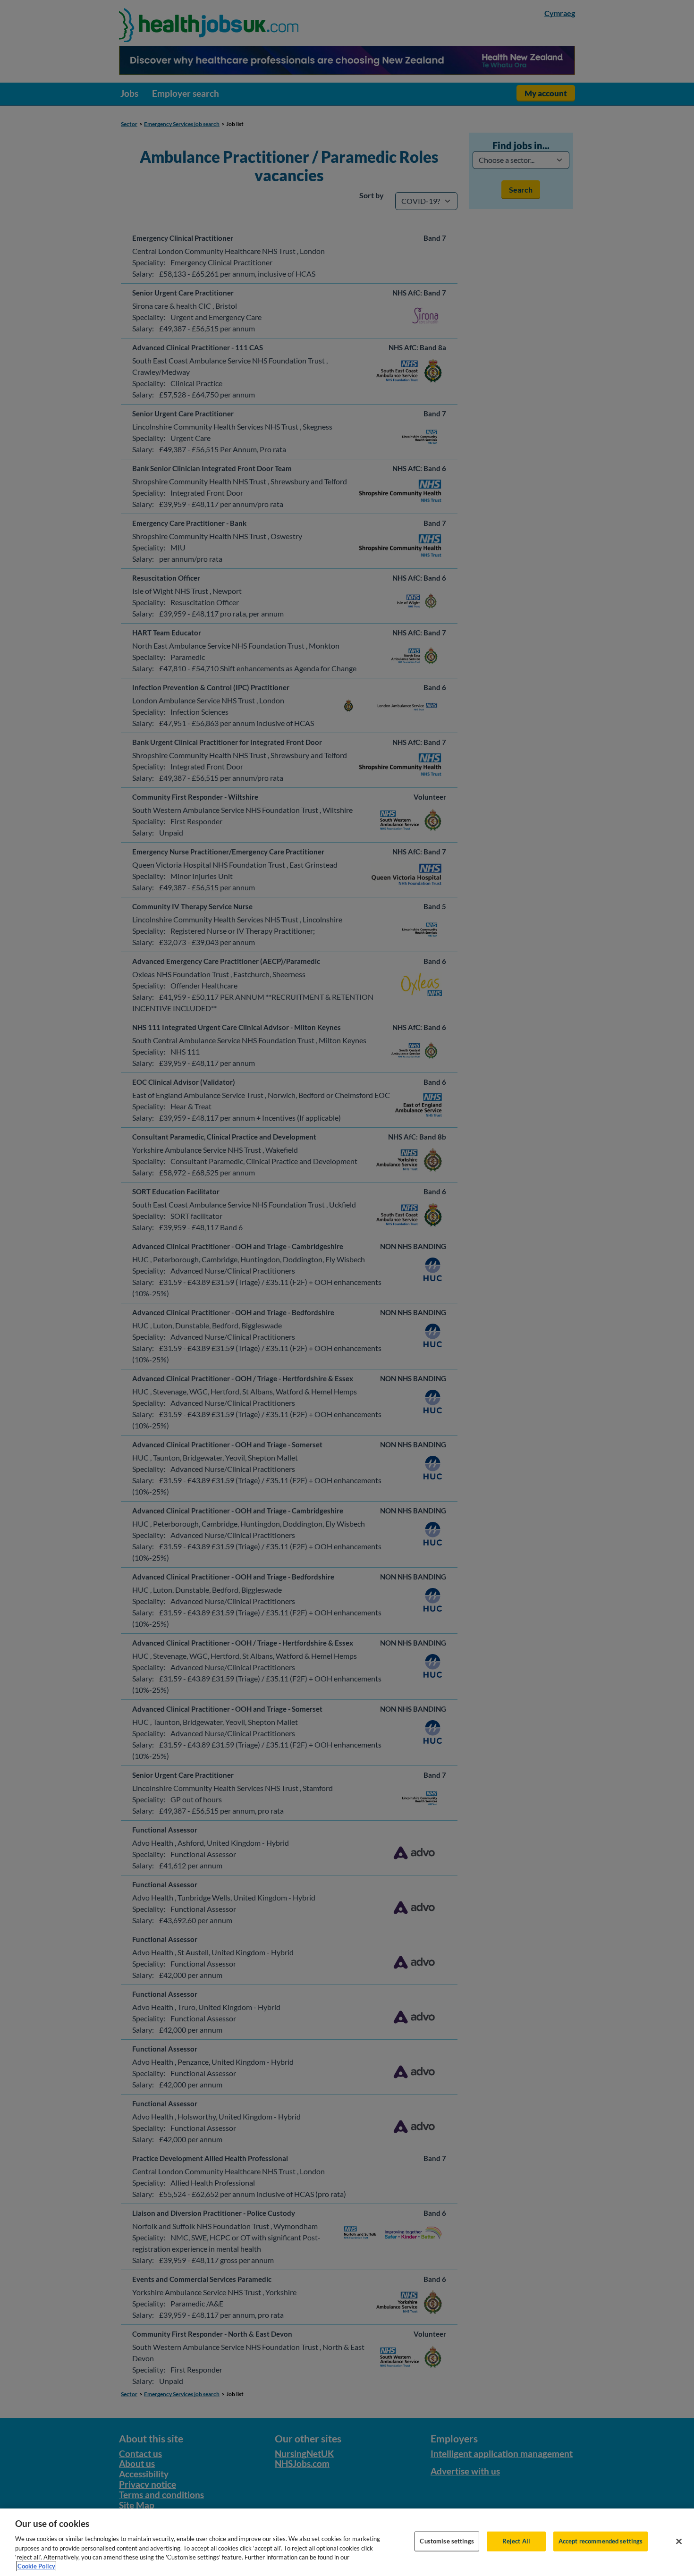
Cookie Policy (36, 2566)
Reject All (516, 2541)
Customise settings (447, 2541)
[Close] (679, 2542)
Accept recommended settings (601, 2541)
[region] (347, 2542)
